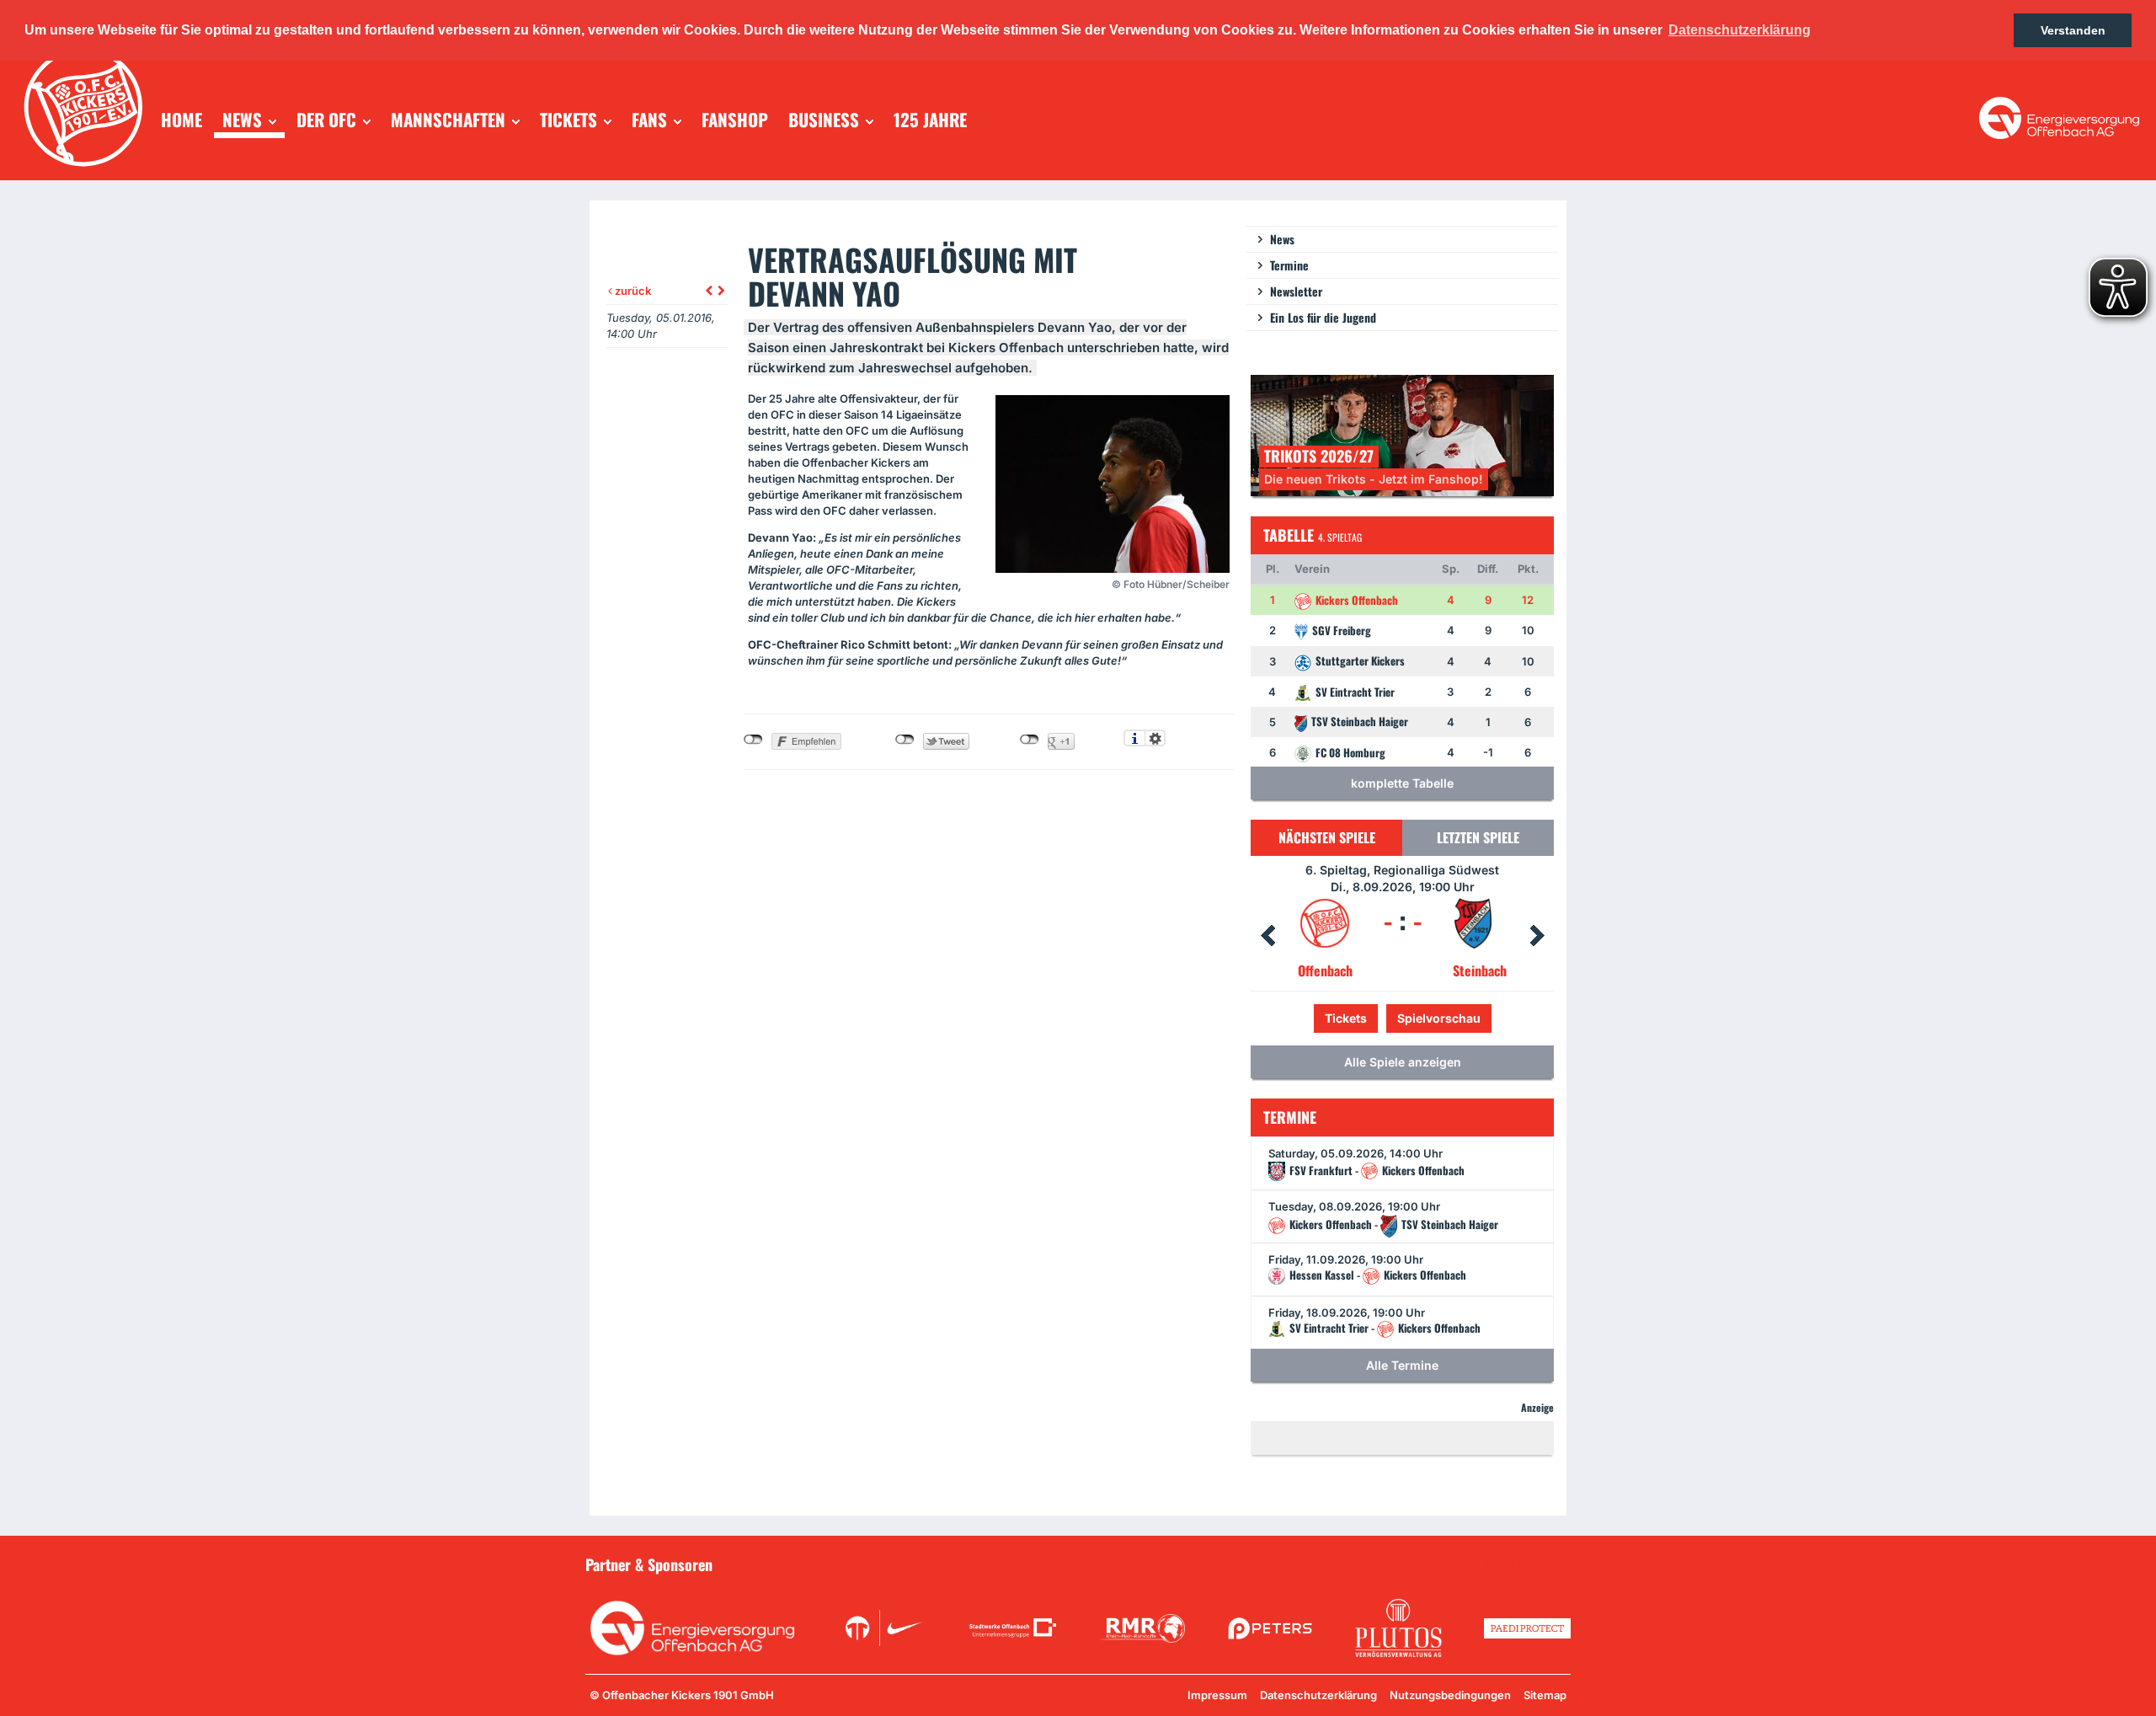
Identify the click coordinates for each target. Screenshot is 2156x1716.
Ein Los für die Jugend (1323, 317)
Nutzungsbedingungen (1450, 1695)
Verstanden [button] (2073, 30)
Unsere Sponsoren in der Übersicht (1475, 1564)
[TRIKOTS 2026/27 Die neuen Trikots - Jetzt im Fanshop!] (1402, 434)
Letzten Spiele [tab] (1478, 837)
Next (1537, 936)
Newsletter (1296, 291)
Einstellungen (1155, 738)
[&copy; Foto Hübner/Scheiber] (1113, 484)
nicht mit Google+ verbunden (1030, 740)
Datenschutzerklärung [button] (1740, 30)
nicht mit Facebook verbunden (753, 740)
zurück (632, 291)
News (1282, 239)
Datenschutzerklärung (1318, 1695)
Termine (1289, 265)
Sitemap (1545, 1695)
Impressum (1217, 1695)
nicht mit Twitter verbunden (905, 740)
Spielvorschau (1403, 1018)
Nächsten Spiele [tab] (1327, 837)
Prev (1267, 936)
